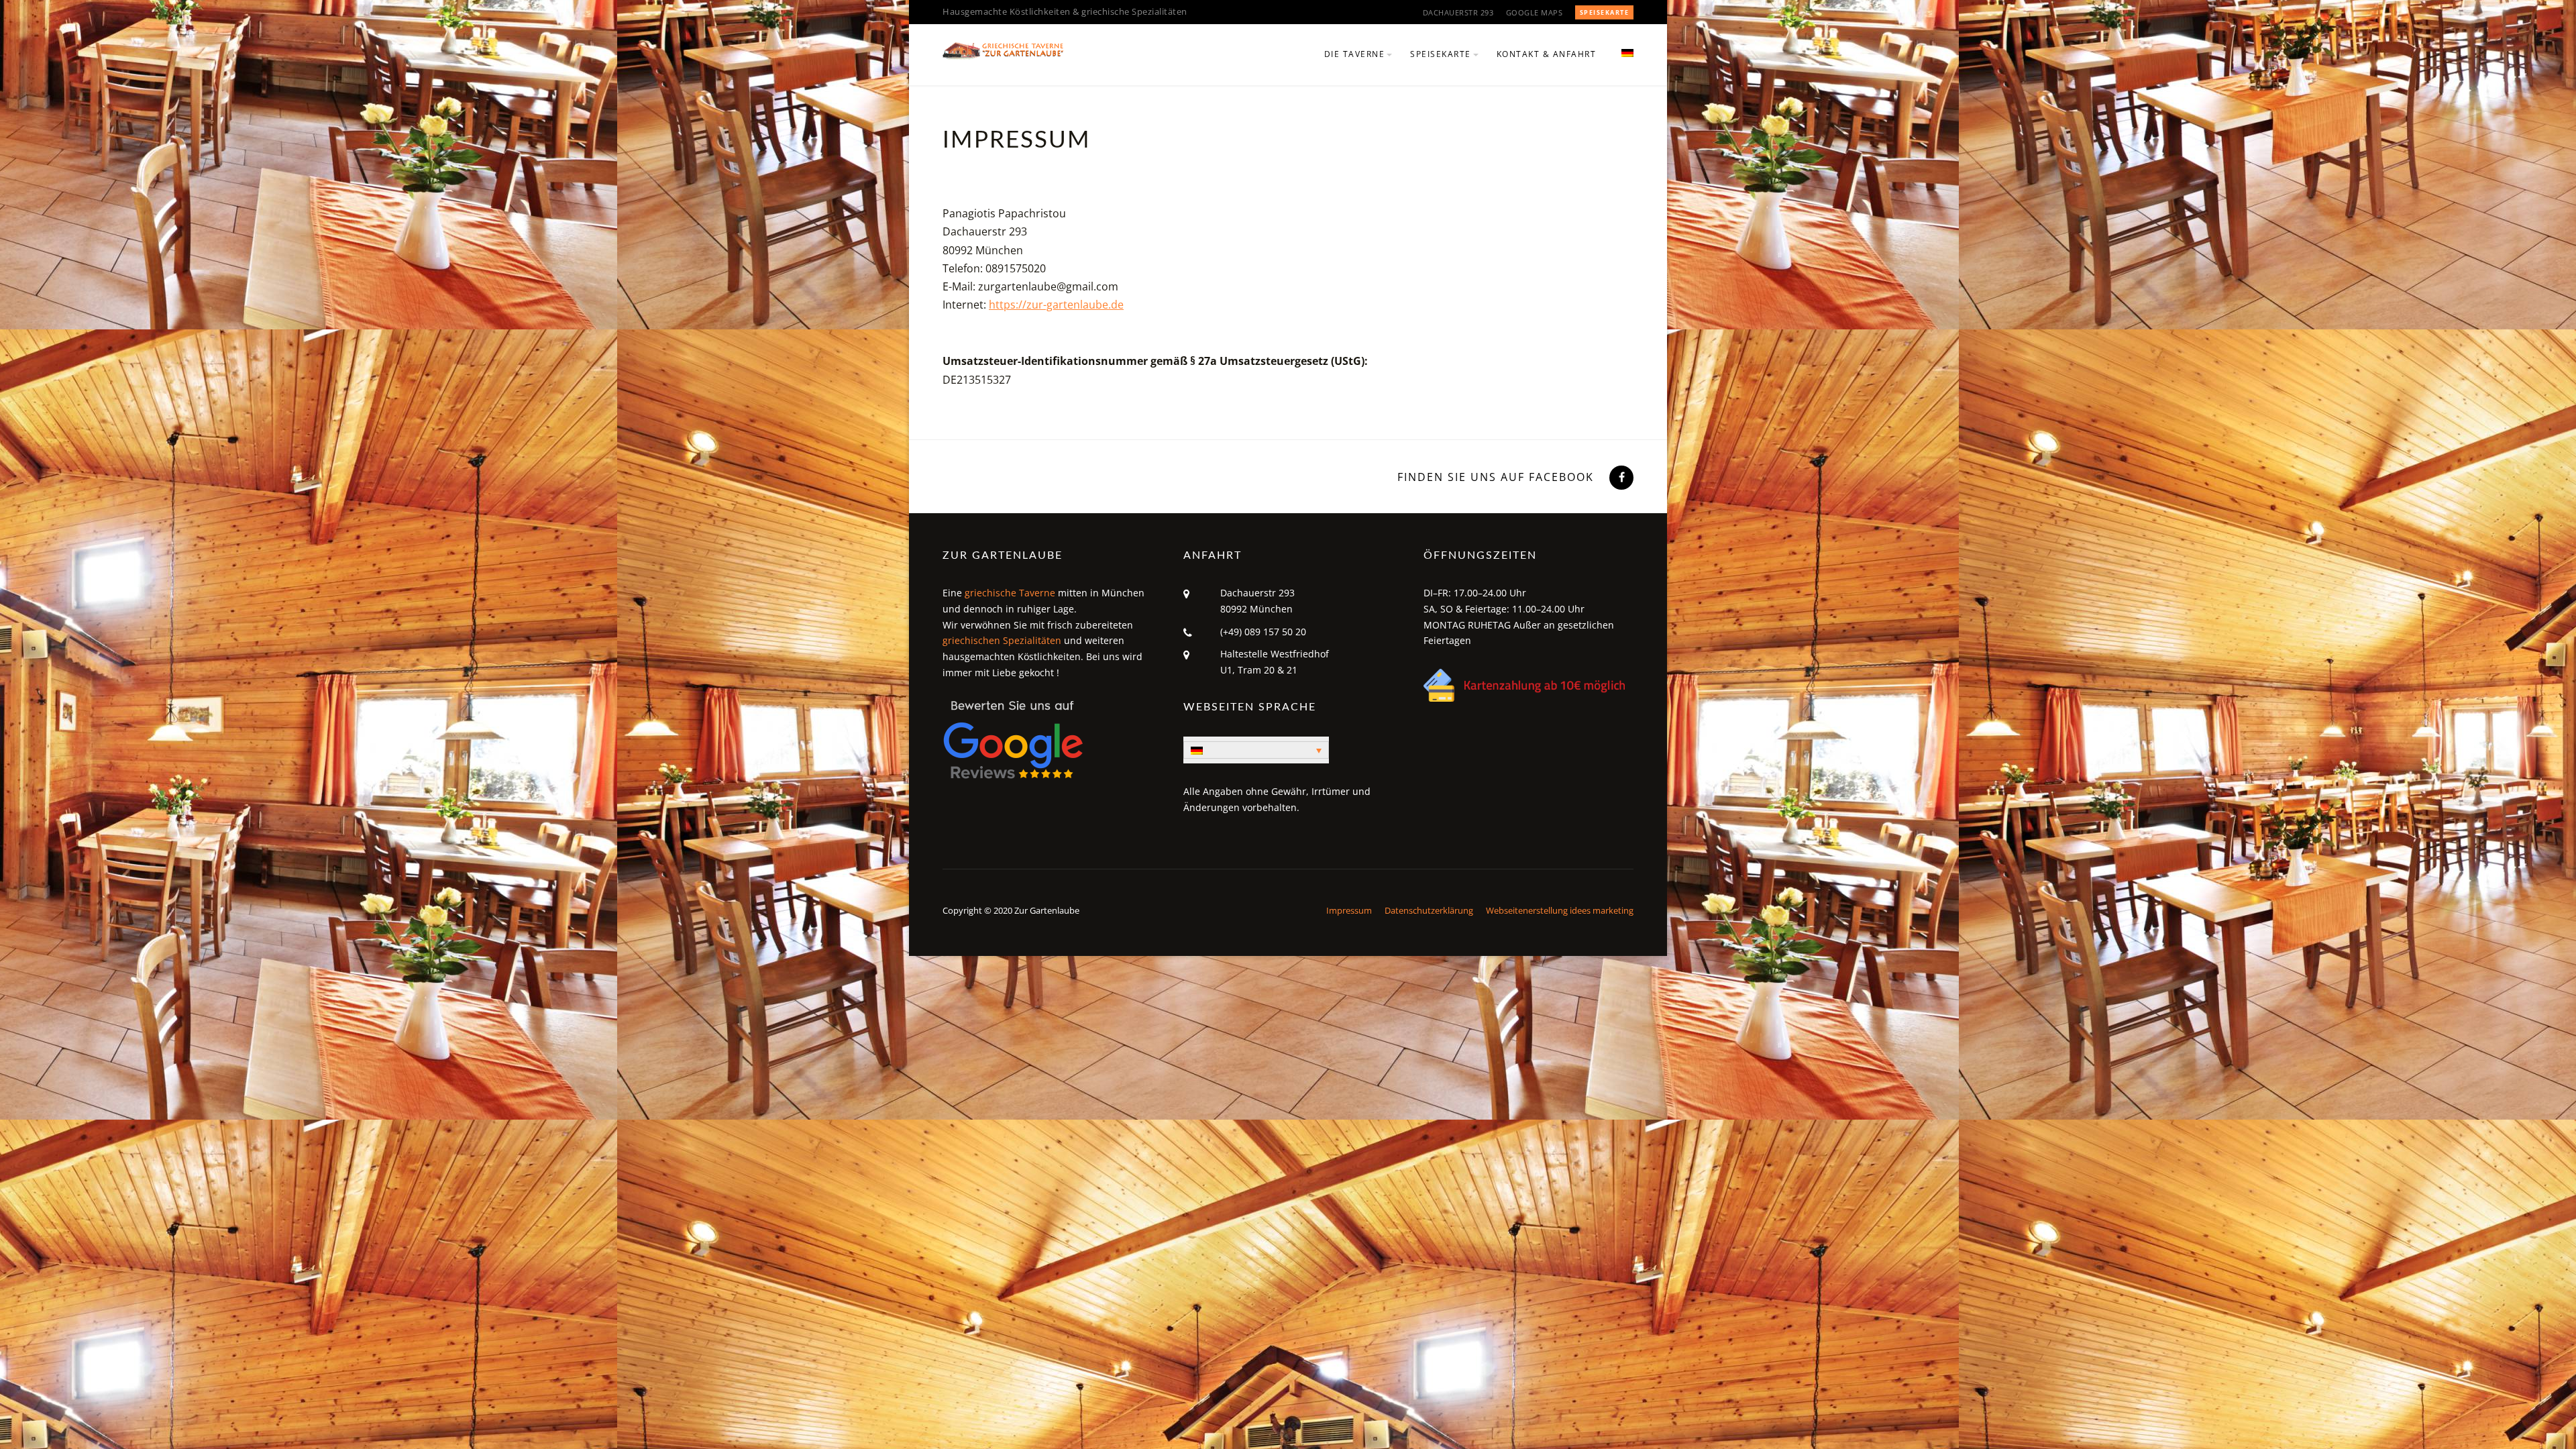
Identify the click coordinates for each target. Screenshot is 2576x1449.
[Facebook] (1620, 477)
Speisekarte (1605, 12)
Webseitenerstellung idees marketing (1560, 910)
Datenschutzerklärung (1429, 910)
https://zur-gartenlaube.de (1056, 305)
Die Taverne (1355, 54)
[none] (1256, 750)
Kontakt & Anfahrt (1547, 54)
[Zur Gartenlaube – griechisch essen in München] (1003, 50)
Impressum (1349, 910)
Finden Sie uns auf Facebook (1496, 477)
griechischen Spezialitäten (1002, 640)
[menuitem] (1622, 62)
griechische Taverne (1010, 593)
